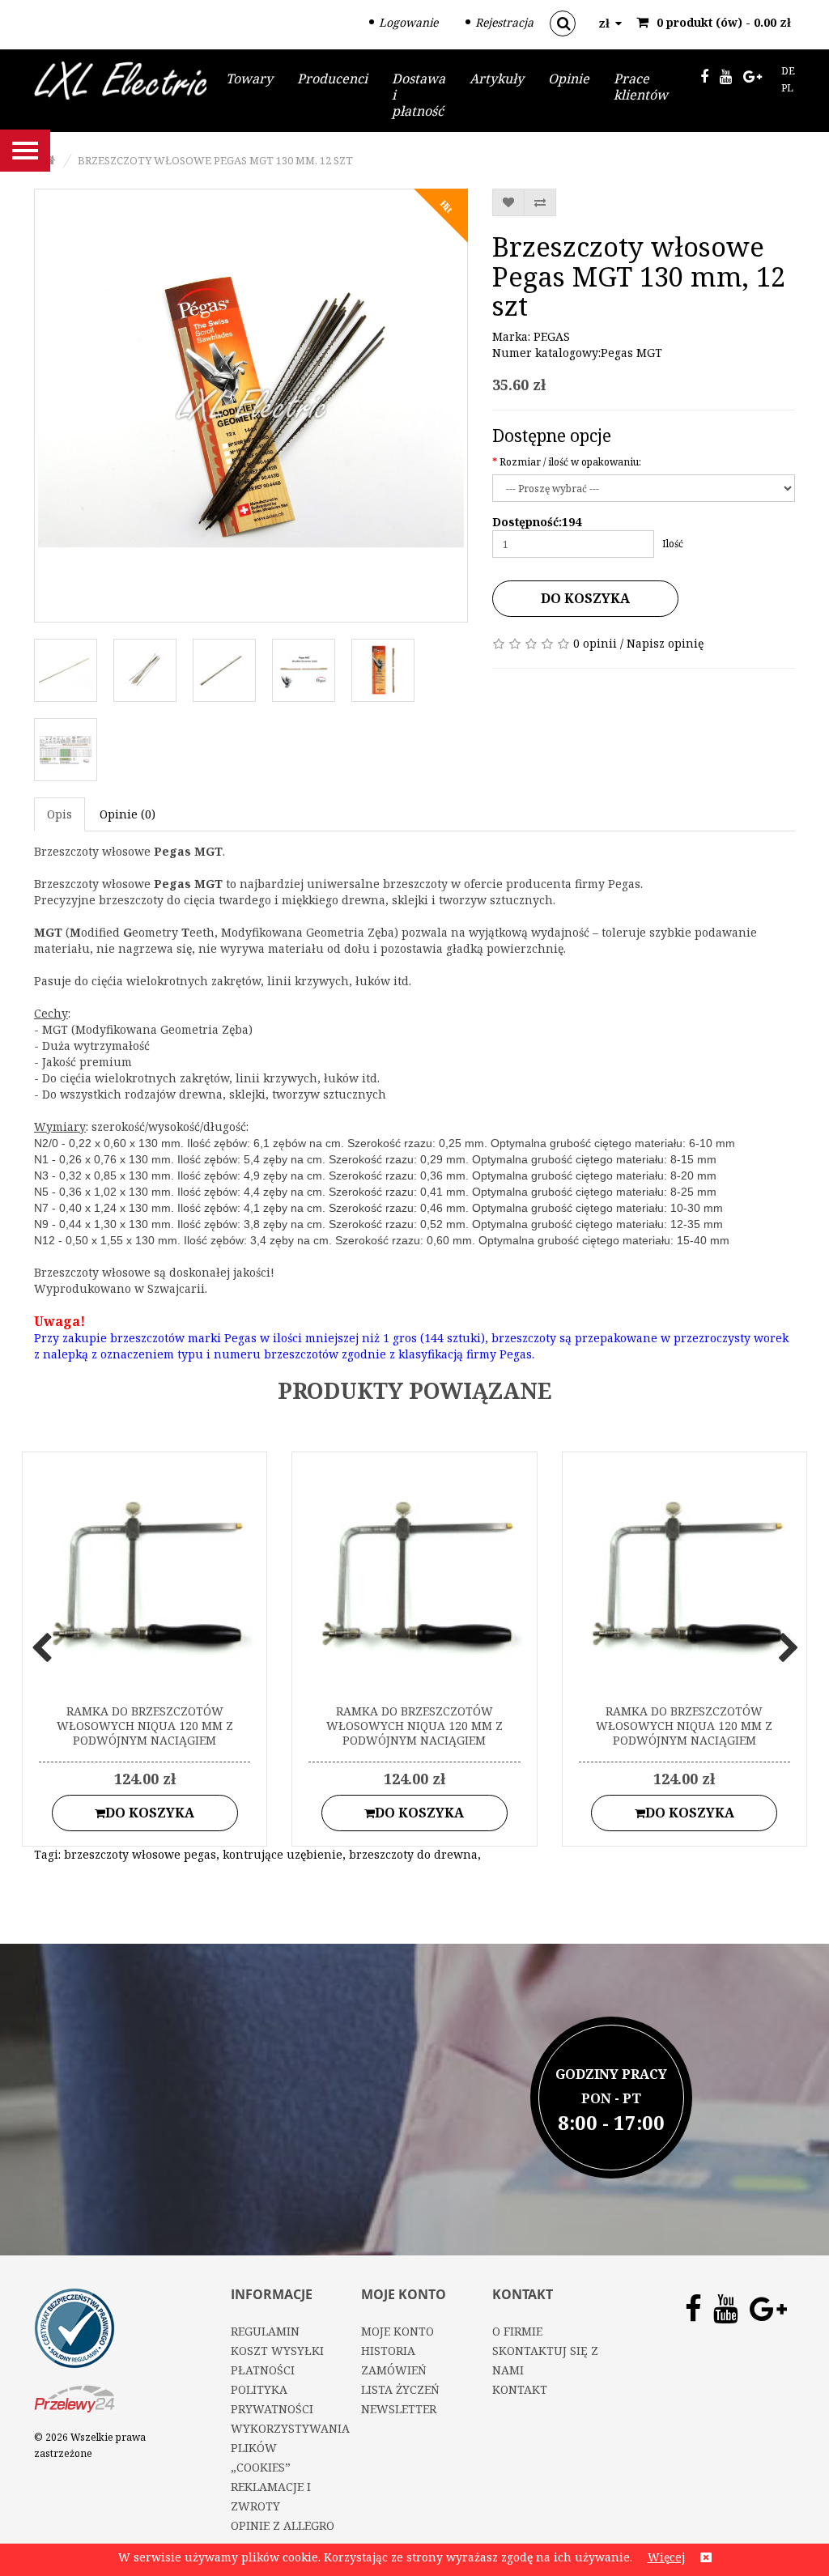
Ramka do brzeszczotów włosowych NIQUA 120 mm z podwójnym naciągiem (145, 1726)
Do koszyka (585, 598)
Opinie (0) (128, 814)
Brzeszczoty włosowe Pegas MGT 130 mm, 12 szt (215, 160)
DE (788, 71)
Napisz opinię (665, 643)
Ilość (673, 544)
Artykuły (497, 79)
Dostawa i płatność (419, 95)
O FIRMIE (517, 2331)
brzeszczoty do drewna (413, 1854)
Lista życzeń (400, 2389)
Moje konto (397, 2331)
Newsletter (399, 2409)
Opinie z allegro (283, 2525)
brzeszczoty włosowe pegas (140, 1854)
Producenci (332, 79)
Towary (249, 79)
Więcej (666, 2557)
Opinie (569, 79)
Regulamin (265, 2331)
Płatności (263, 2370)
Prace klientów (641, 87)
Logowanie (408, 22)
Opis (60, 814)
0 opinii (595, 643)
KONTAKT (520, 2389)
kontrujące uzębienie (283, 1854)
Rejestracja (504, 22)
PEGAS (552, 336)
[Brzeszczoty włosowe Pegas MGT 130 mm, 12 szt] (251, 406)
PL (787, 88)
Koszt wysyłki (277, 2351)
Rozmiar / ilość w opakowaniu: (570, 462)
